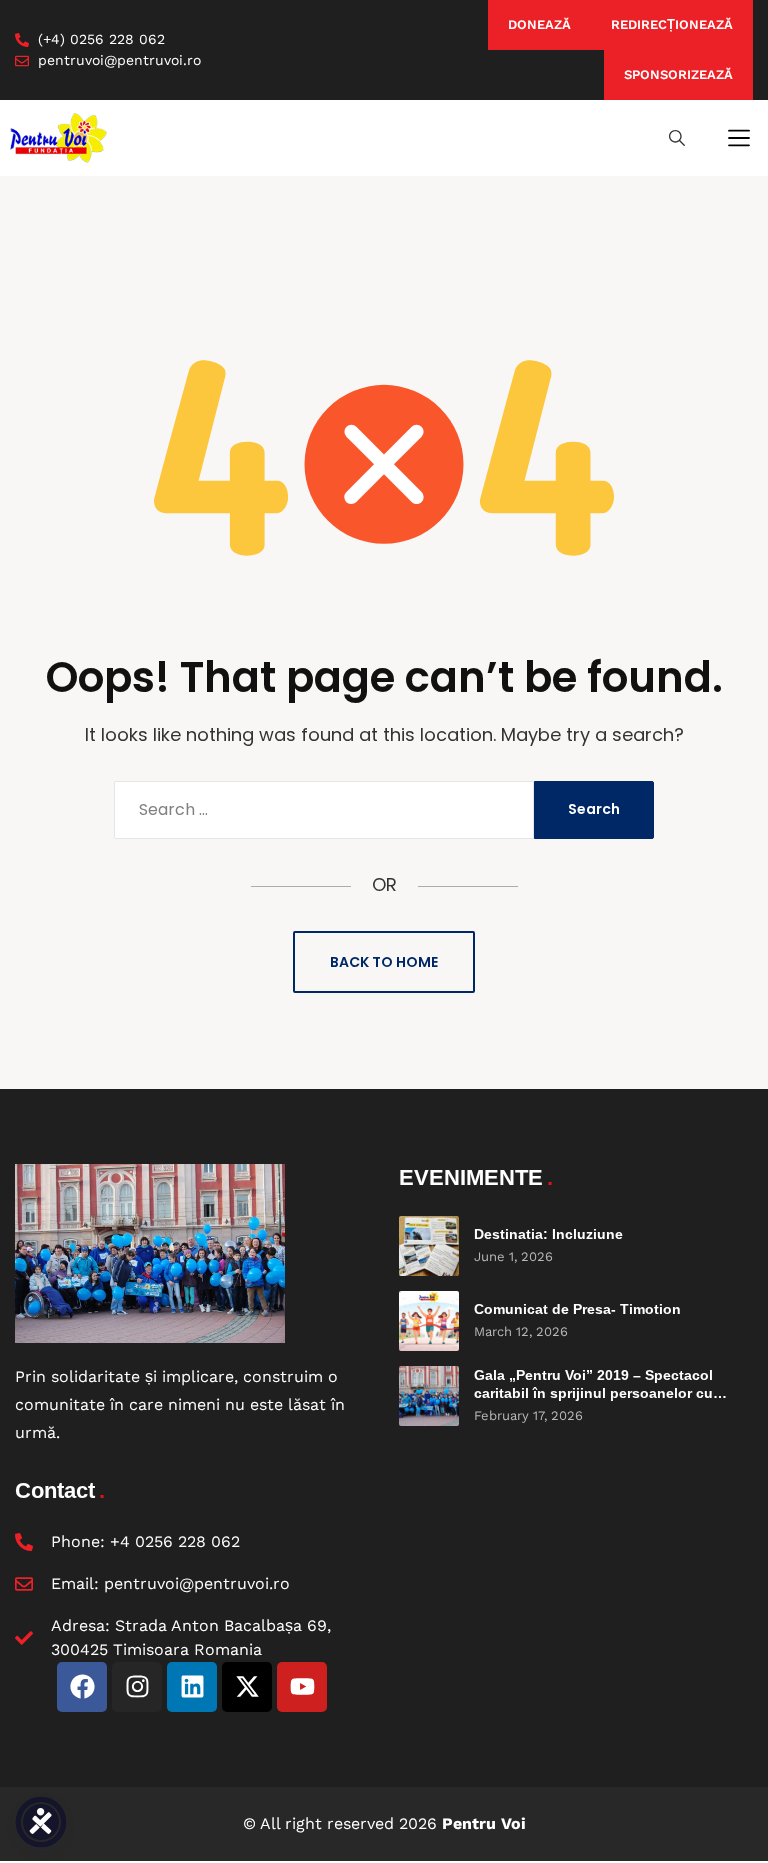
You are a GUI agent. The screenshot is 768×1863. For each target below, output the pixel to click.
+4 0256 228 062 (175, 1541)
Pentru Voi (484, 1823)
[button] (739, 138)
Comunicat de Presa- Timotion (577, 1309)
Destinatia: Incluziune (548, 1234)
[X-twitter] (247, 1687)
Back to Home (384, 962)
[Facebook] (82, 1687)
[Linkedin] (192, 1687)
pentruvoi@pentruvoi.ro (197, 1583)
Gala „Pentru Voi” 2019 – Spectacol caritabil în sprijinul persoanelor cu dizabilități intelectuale (593, 1392)
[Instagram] (137, 1687)
